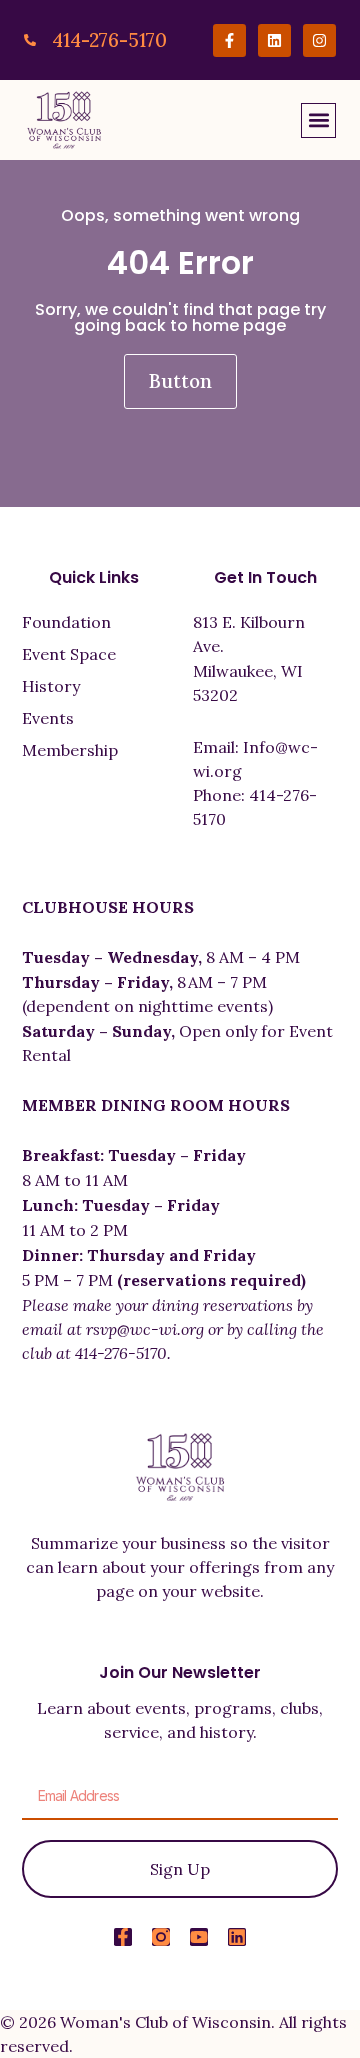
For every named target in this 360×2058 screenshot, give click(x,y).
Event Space (69, 654)
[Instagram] (319, 40)
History (51, 686)
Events (48, 718)
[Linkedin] (274, 40)
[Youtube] (199, 1937)
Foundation (66, 622)
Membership (70, 750)
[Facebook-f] (229, 40)
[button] (318, 120)
